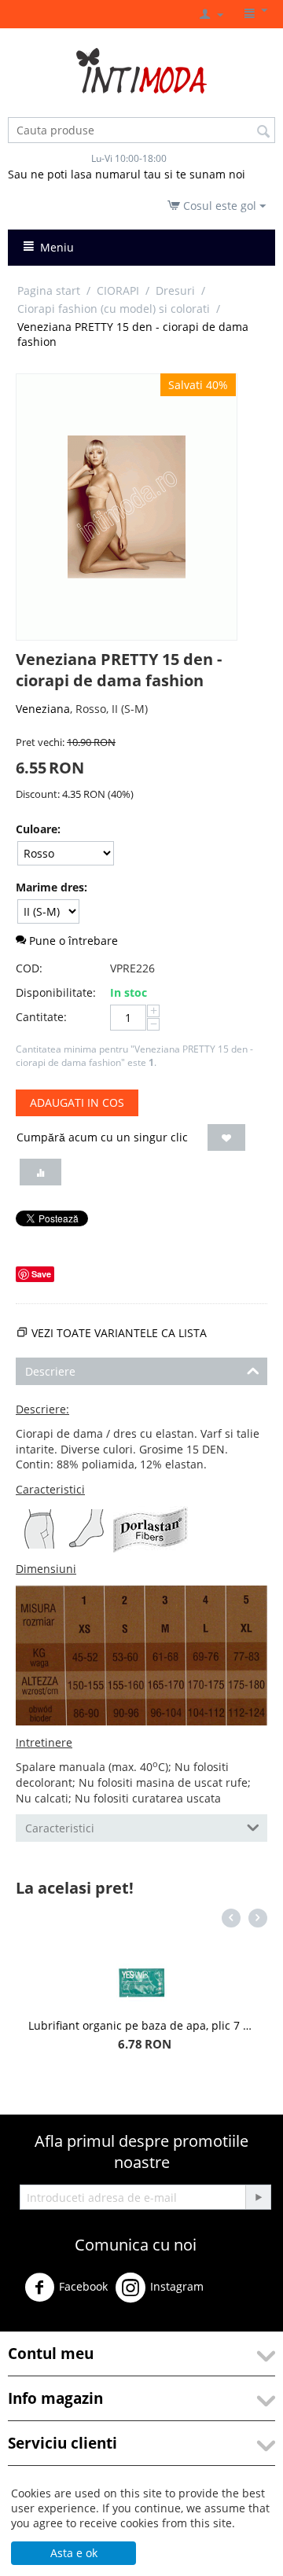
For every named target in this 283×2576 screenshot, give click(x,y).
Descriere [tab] (50, 1371)
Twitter (241, 2293)
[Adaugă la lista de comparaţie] (40, 1172)
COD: (29, 968)
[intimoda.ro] (141, 70)
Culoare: (38, 829)
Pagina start (49, 290)
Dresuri (175, 290)
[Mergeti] (258, 2197)
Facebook (83, 2286)
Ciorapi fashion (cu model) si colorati (114, 309)
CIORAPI (118, 290)
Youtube (45, 2324)
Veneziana (43, 709)
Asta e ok (74, 2553)
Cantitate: (41, 1017)
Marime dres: (51, 887)
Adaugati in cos (77, 1102)
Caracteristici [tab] (60, 1828)
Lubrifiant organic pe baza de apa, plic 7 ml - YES (141, 2025)
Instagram (177, 2286)
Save (41, 1274)
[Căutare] (263, 131)
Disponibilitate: (56, 992)
